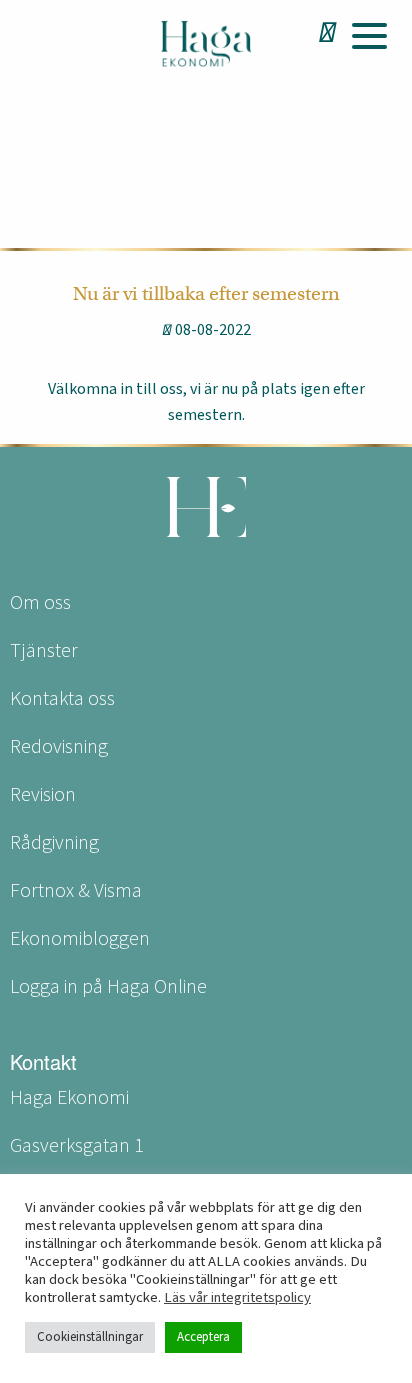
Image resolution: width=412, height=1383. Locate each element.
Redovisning (59, 747)
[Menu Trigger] (369, 35)
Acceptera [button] (203, 1337)
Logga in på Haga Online (108, 987)
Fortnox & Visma (76, 891)
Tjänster (44, 651)
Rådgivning (54, 843)
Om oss (40, 603)
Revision (43, 795)
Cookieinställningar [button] (90, 1337)
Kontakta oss (62, 699)
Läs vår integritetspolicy (237, 1298)
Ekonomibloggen (80, 939)
